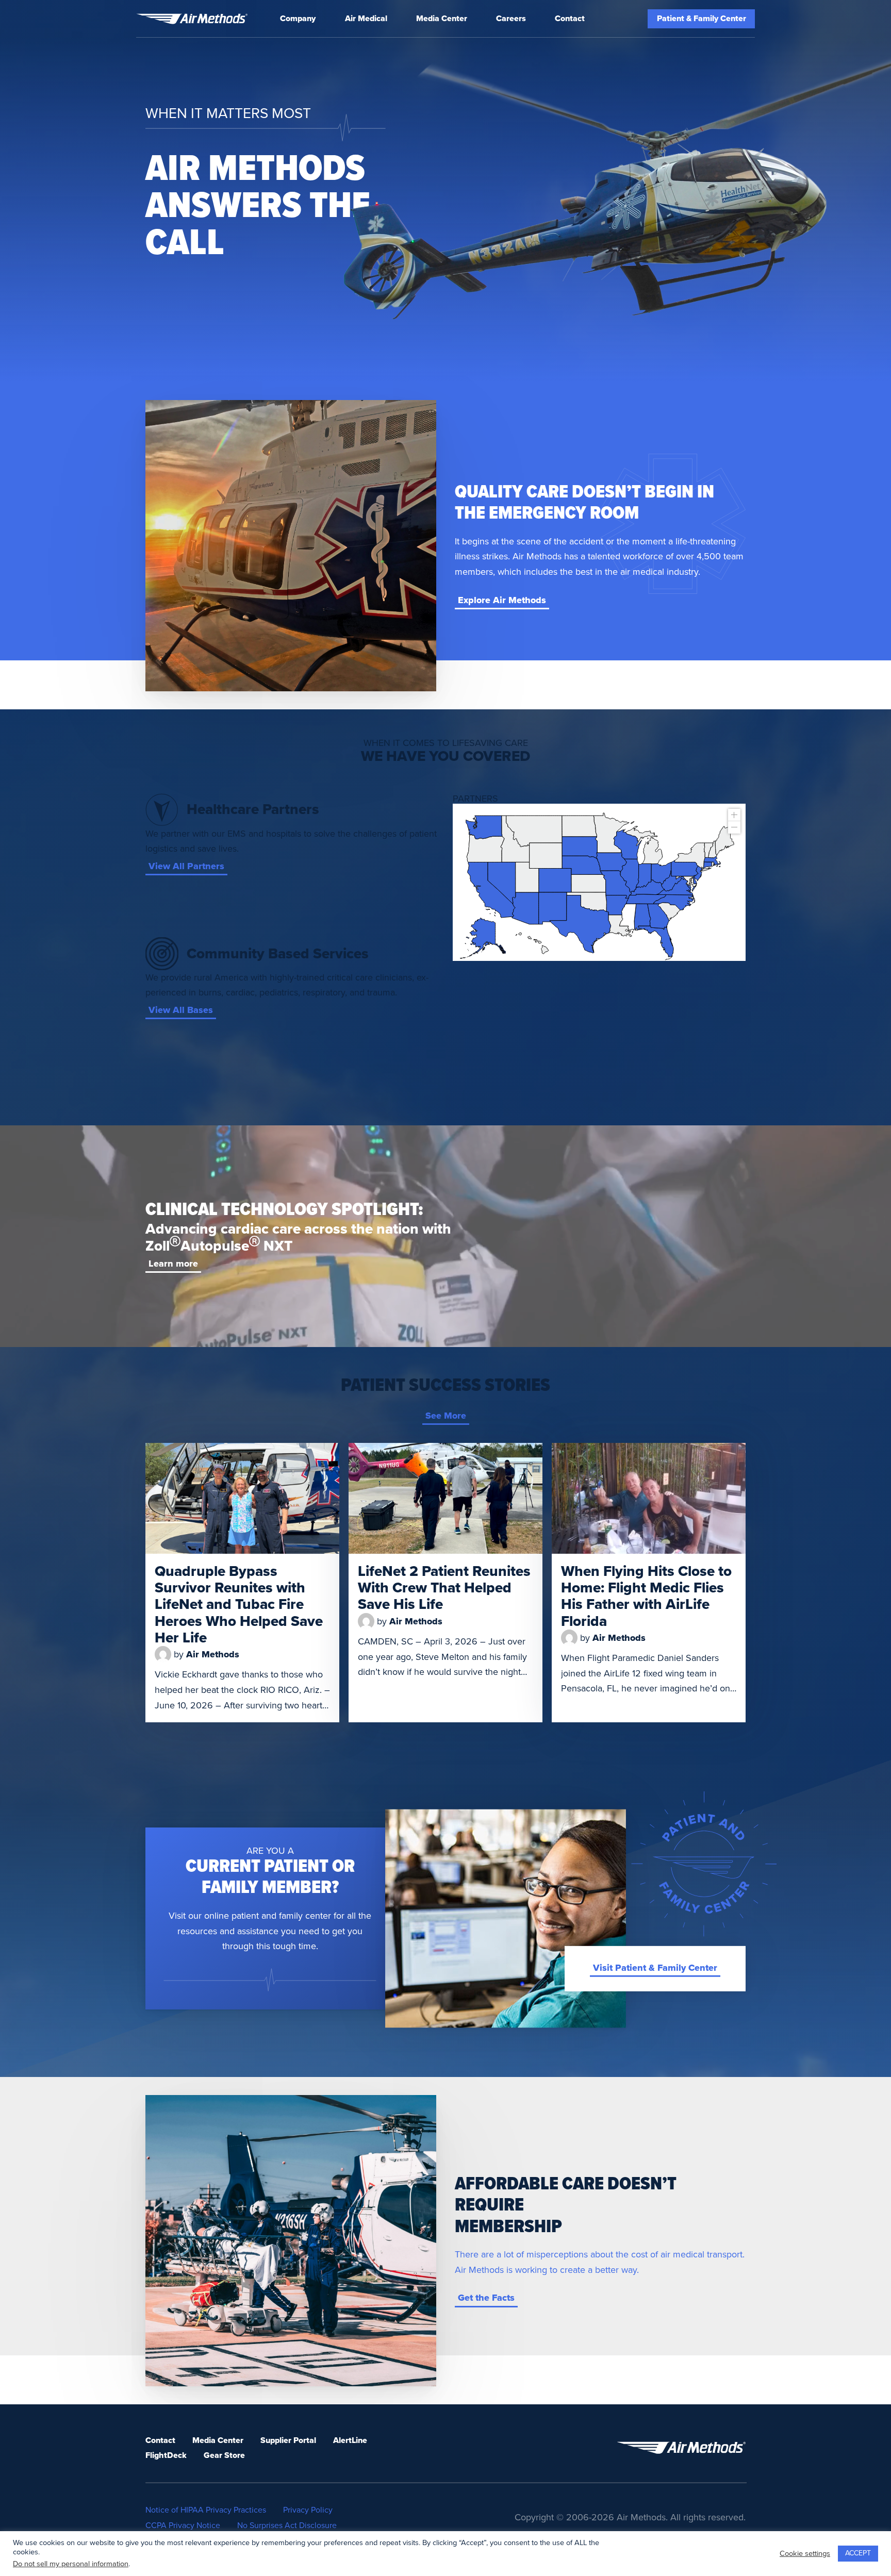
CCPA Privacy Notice (183, 2525)
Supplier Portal (288, 2440)
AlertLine (350, 2440)
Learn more (173, 1264)
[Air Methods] (192, 19)
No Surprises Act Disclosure (287, 2525)
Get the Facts (486, 2298)
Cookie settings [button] (805, 2554)
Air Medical (366, 19)
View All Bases (181, 1010)
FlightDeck (166, 2455)
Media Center (442, 19)
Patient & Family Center (702, 19)
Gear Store (224, 2455)
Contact (570, 19)
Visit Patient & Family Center (655, 1968)
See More (446, 1416)
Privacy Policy (308, 2510)
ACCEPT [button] (858, 2553)
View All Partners (186, 866)
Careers (511, 19)
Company (298, 19)
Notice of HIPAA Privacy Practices (206, 2510)
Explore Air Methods (502, 600)
